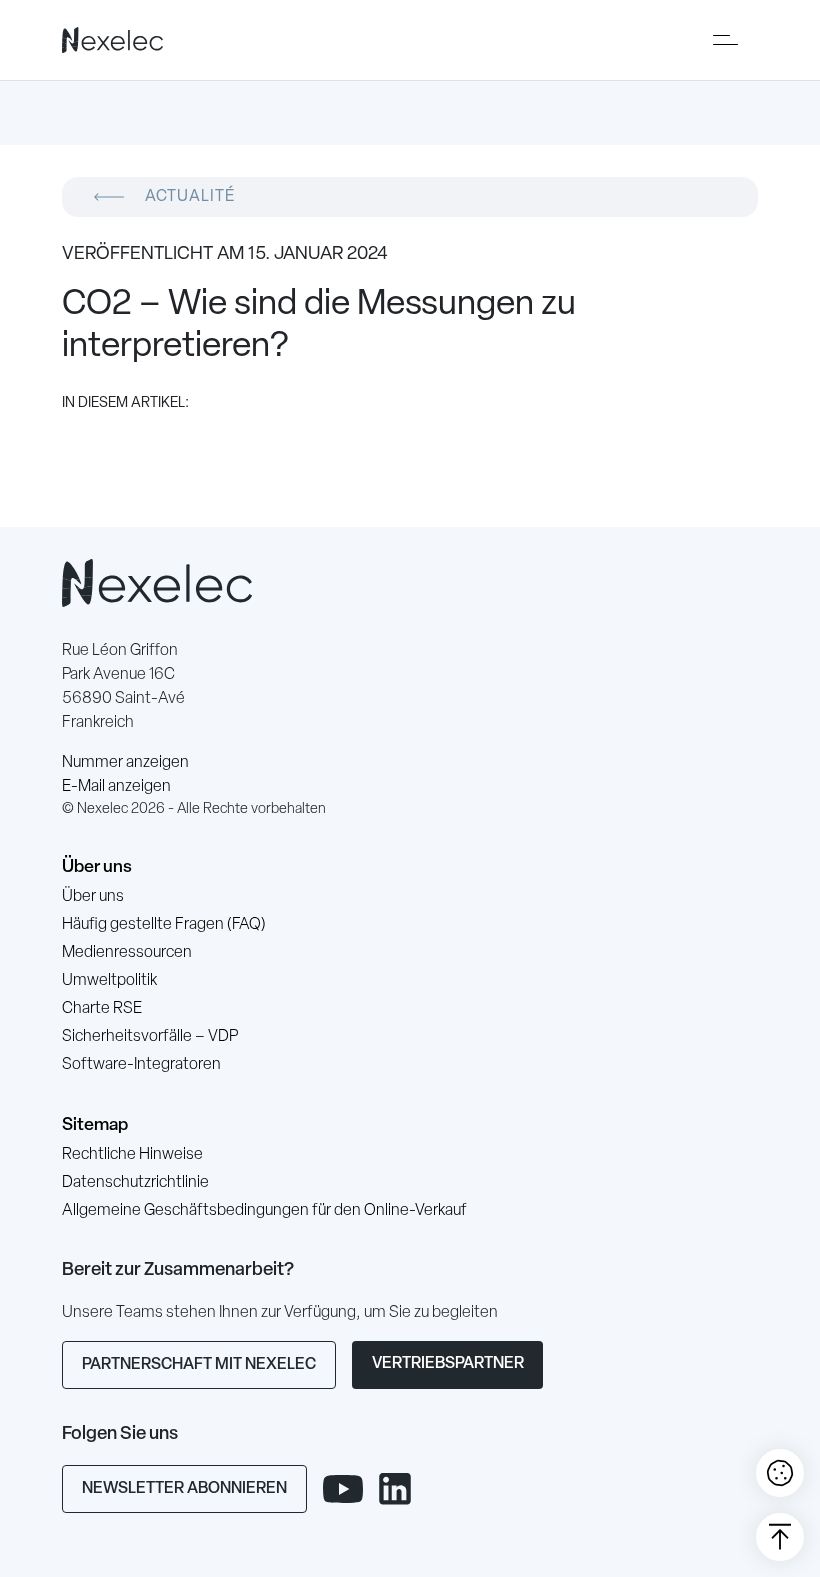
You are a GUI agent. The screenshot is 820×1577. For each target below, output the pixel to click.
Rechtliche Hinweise (132, 1155)
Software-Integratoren (141, 1065)
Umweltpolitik (109, 981)
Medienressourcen (127, 953)
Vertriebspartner (448, 1364)
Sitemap (95, 1125)
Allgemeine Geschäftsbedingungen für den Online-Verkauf (264, 1211)
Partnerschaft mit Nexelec (199, 1365)
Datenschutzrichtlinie (135, 1183)
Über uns (97, 867)
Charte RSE (102, 1009)
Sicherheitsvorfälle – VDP (150, 1037)
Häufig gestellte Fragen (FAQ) (164, 925)
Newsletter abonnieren (184, 1489)
